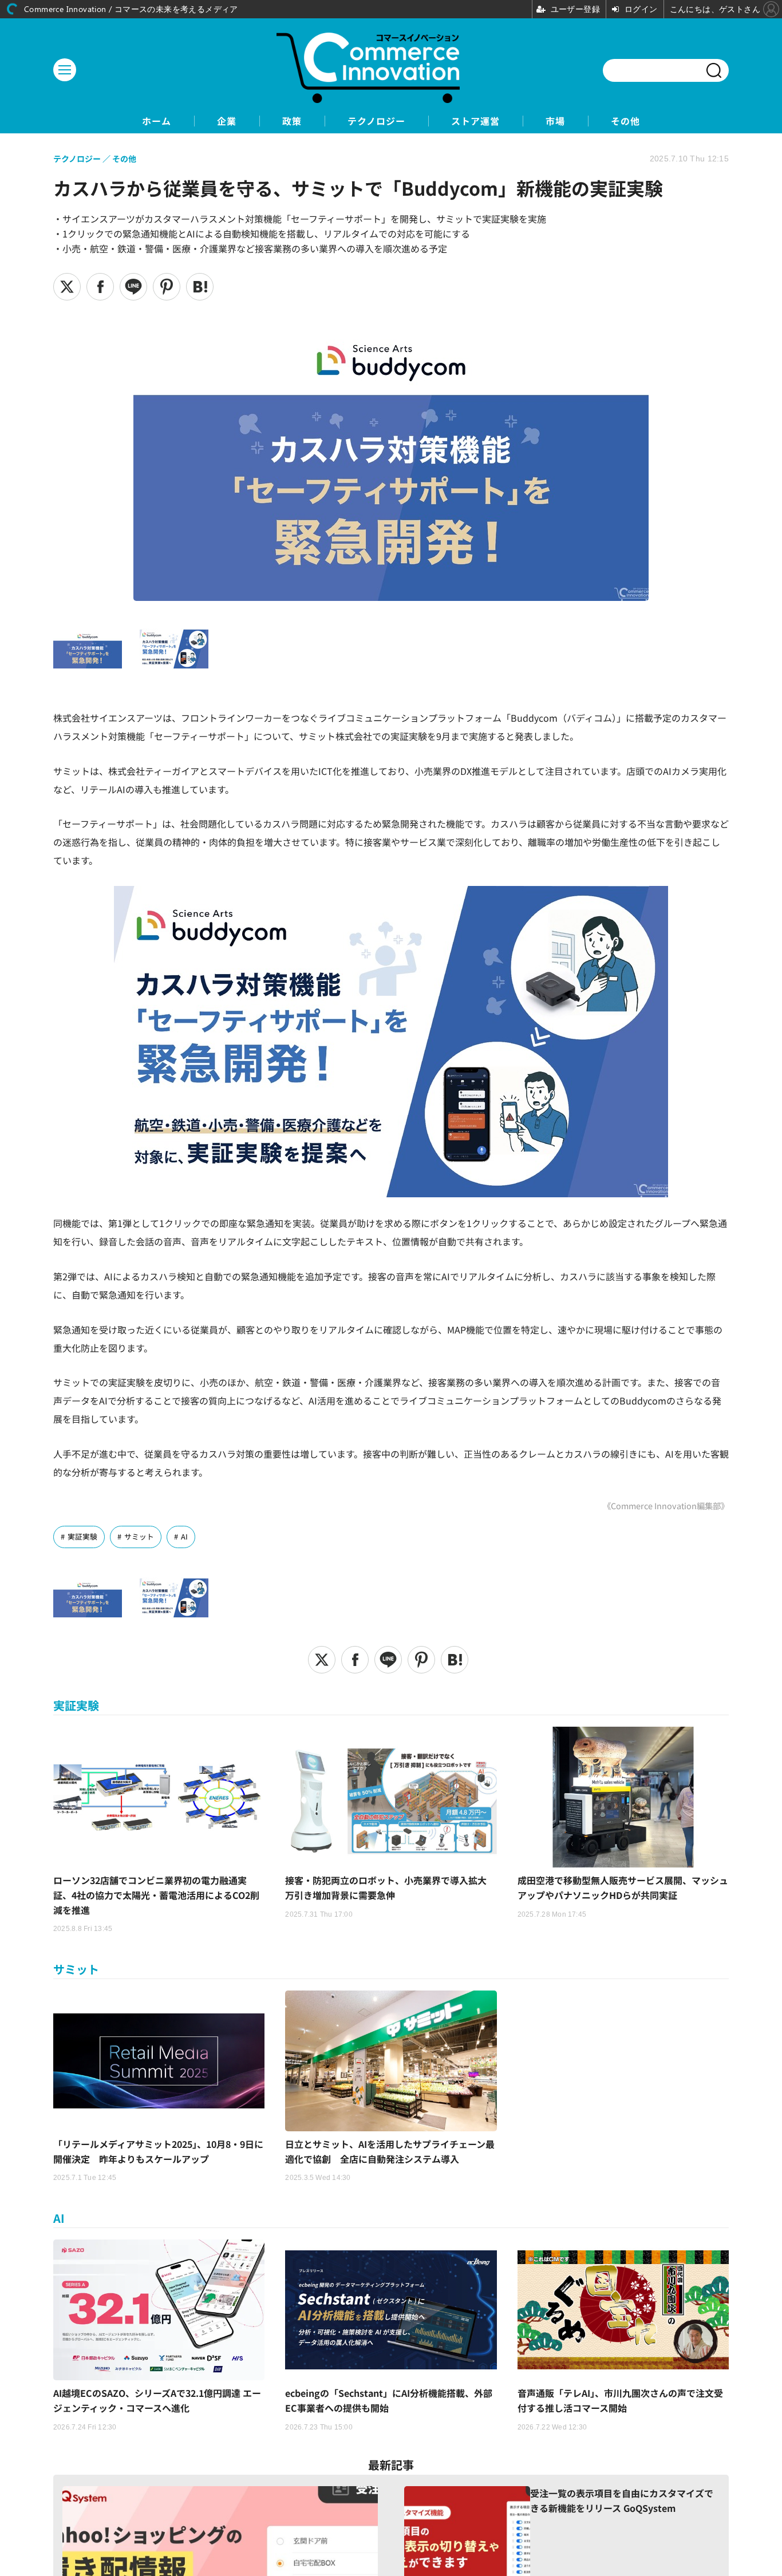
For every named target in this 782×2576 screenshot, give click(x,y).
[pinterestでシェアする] (167, 287)
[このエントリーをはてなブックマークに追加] (200, 287)
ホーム (157, 121)
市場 (555, 121)
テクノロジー (376, 121)
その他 (625, 121)
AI (184, 1536)
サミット (139, 1536)
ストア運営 (475, 121)
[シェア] (100, 287)
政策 (292, 121)
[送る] (133, 287)
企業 (227, 121)
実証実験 (82, 1536)
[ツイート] (67, 287)
